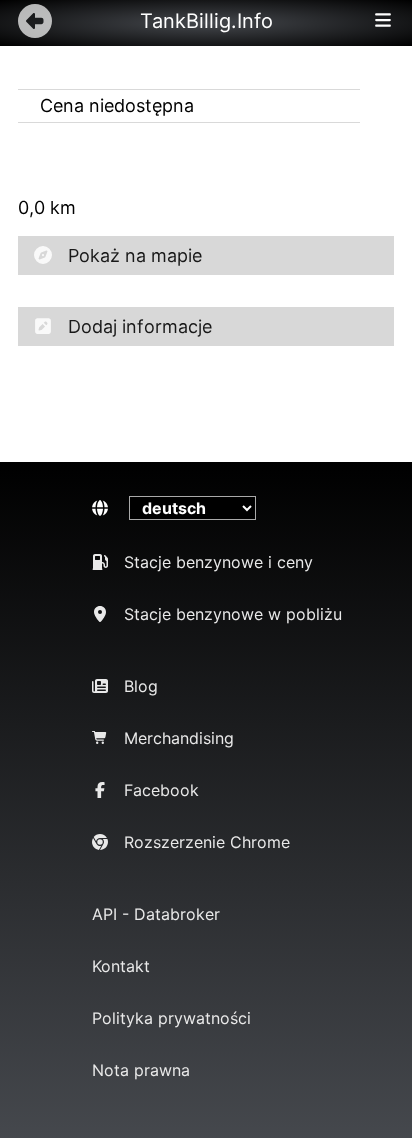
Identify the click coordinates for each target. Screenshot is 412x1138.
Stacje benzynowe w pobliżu (233, 614)
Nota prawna (141, 1070)
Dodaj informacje (140, 326)
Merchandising (179, 738)
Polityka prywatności (171, 1018)
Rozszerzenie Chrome (207, 842)
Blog (141, 686)
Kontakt (121, 966)
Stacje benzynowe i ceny (218, 562)
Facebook (161, 790)
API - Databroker (156, 914)
